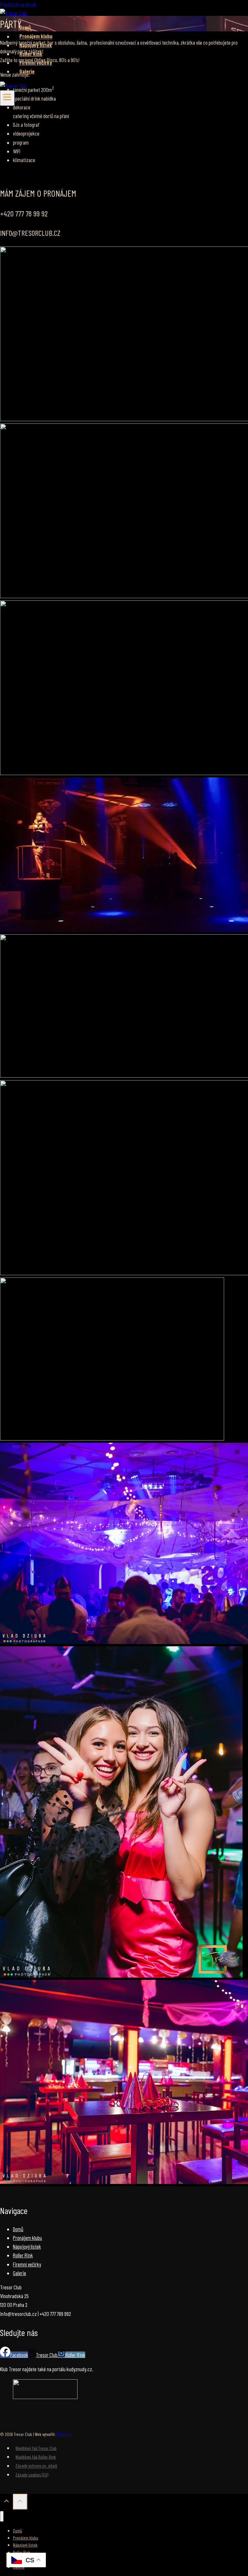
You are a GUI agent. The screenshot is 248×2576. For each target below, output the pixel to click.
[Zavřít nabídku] (2, 2516)
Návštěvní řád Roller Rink (36, 2457)
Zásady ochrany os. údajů (36, 2466)
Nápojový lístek (36, 45)
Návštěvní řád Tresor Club (36, 2448)
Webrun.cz (65, 2434)
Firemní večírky (36, 62)
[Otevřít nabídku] (7, 98)
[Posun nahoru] (6, 2502)
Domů (25, 27)
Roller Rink (31, 54)
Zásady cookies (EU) (32, 2475)
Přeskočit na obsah (18, 4)
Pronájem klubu (36, 36)
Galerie (27, 71)
